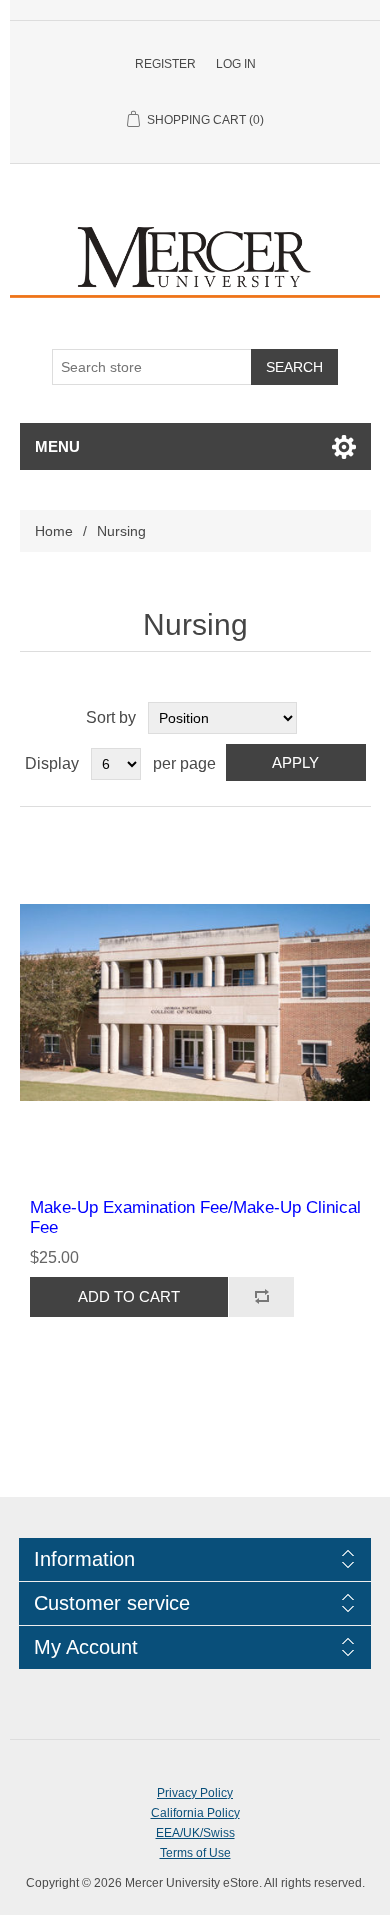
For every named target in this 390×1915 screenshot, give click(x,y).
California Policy (195, 1813)
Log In (236, 64)
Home (54, 531)
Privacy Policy (195, 1793)
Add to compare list (261, 1297)
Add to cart (129, 1296)
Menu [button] (57, 446)
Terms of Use (195, 1853)
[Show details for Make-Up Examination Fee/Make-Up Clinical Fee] (195, 1002)
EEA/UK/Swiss (195, 1833)
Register (165, 64)
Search (294, 367)
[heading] (195, 1559)
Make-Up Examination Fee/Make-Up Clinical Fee (195, 1217)
